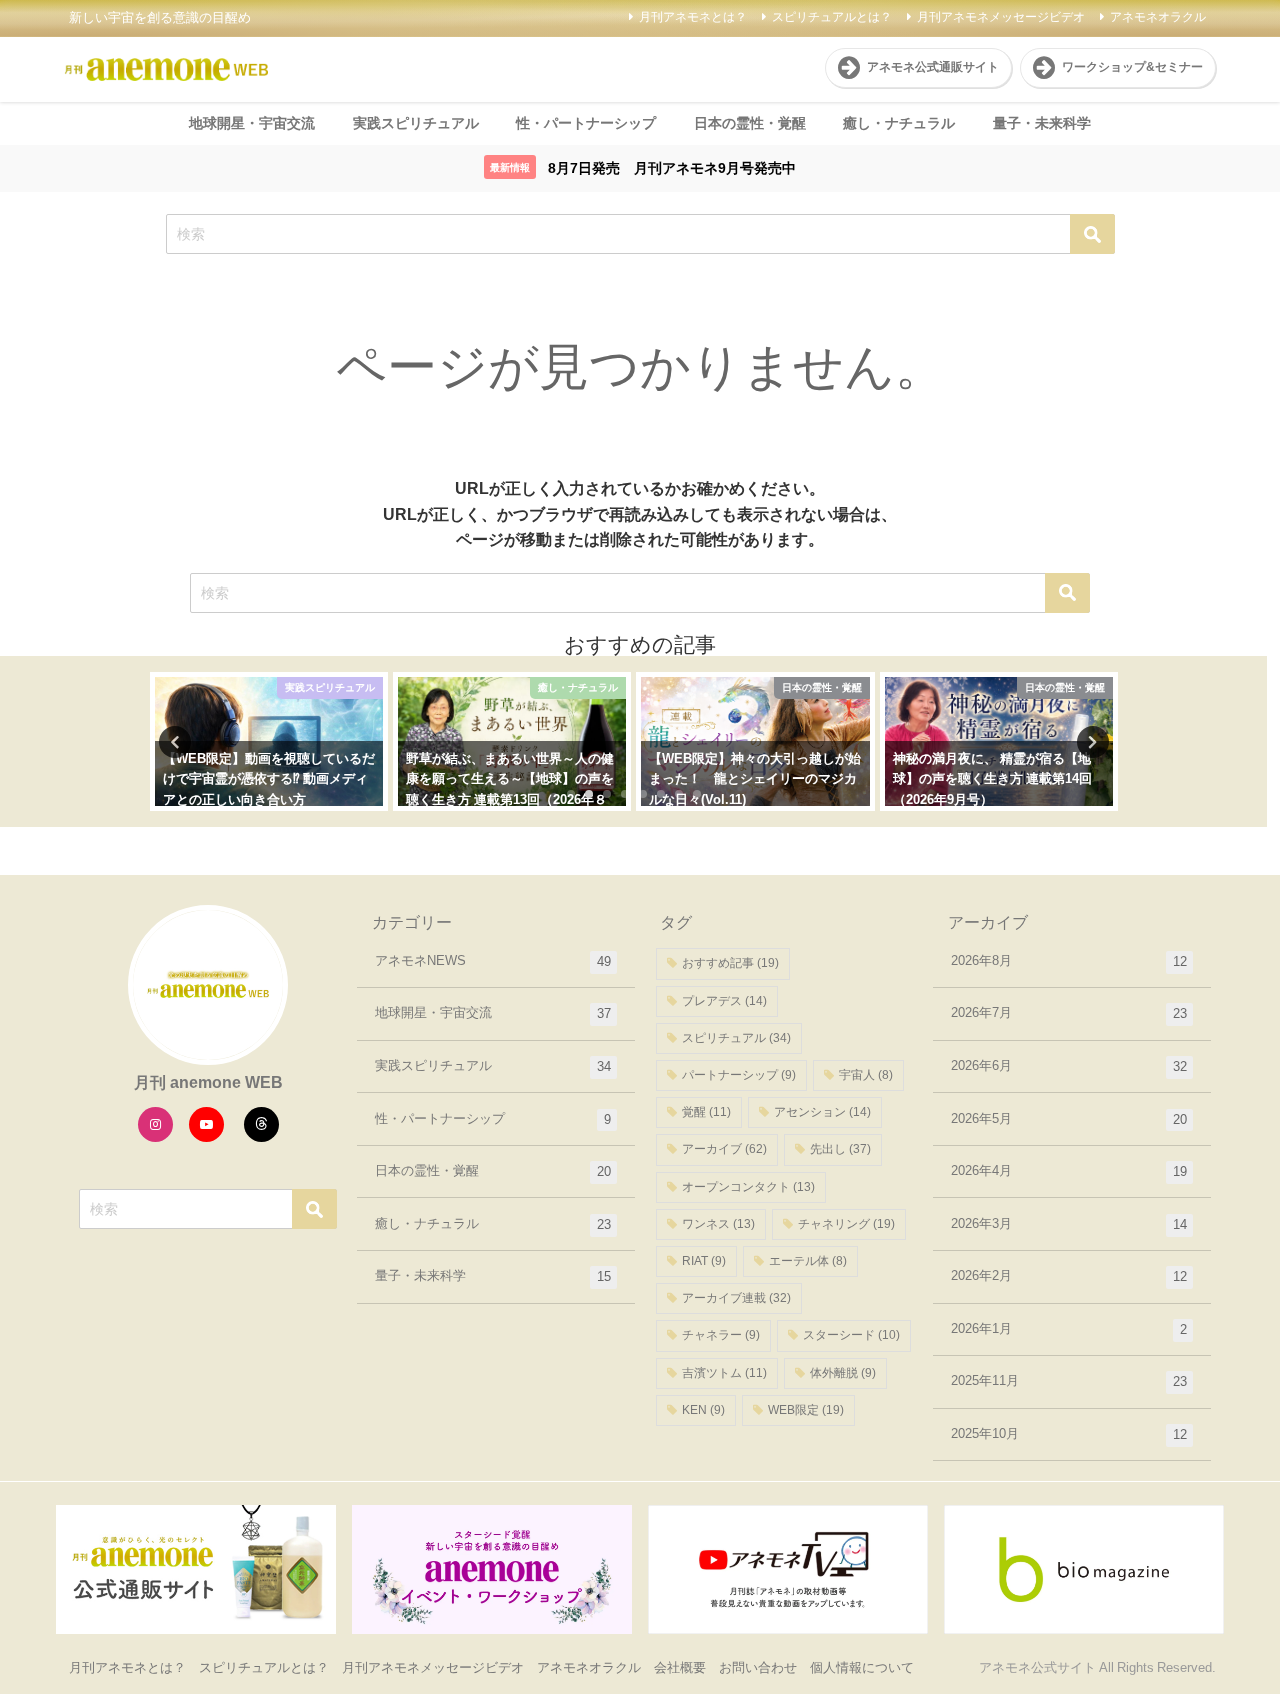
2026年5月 (1069, 1119)
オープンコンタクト (748, 1187)
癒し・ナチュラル (899, 123)
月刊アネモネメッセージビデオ (1001, 17)
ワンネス (718, 1224)
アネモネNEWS (493, 961)
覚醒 (706, 1112)
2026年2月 (1069, 1276)
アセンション (822, 1112)
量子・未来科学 (1042, 123)
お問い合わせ (758, 1667)
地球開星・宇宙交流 (252, 123)
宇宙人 (866, 1075)
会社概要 (680, 1667)
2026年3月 (1069, 1224)
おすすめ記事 (730, 963)
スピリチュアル (736, 1038)
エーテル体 (808, 1261)
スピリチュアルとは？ (832, 17)
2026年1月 (1069, 1329)
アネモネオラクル (1158, 17)
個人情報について (862, 1667)
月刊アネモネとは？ (693, 17)
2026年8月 (1069, 961)
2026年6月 (1069, 1066)
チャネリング (846, 1224)
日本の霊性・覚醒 (750, 123)
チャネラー (721, 1335)
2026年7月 (1069, 1013)
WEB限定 (806, 1410)
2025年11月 (1069, 1381)
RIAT (704, 1261)
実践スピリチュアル (416, 123)
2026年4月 (1069, 1171)
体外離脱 (843, 1373)
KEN (703, 1410)
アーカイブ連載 (736, 1298)
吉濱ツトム (724, 1373)
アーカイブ (724, 1149)
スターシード (851, 1335)
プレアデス (724, 1001)
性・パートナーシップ (586, 123)
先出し (840, 1149)
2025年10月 (1069, 1434)
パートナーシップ (739, 1075)
